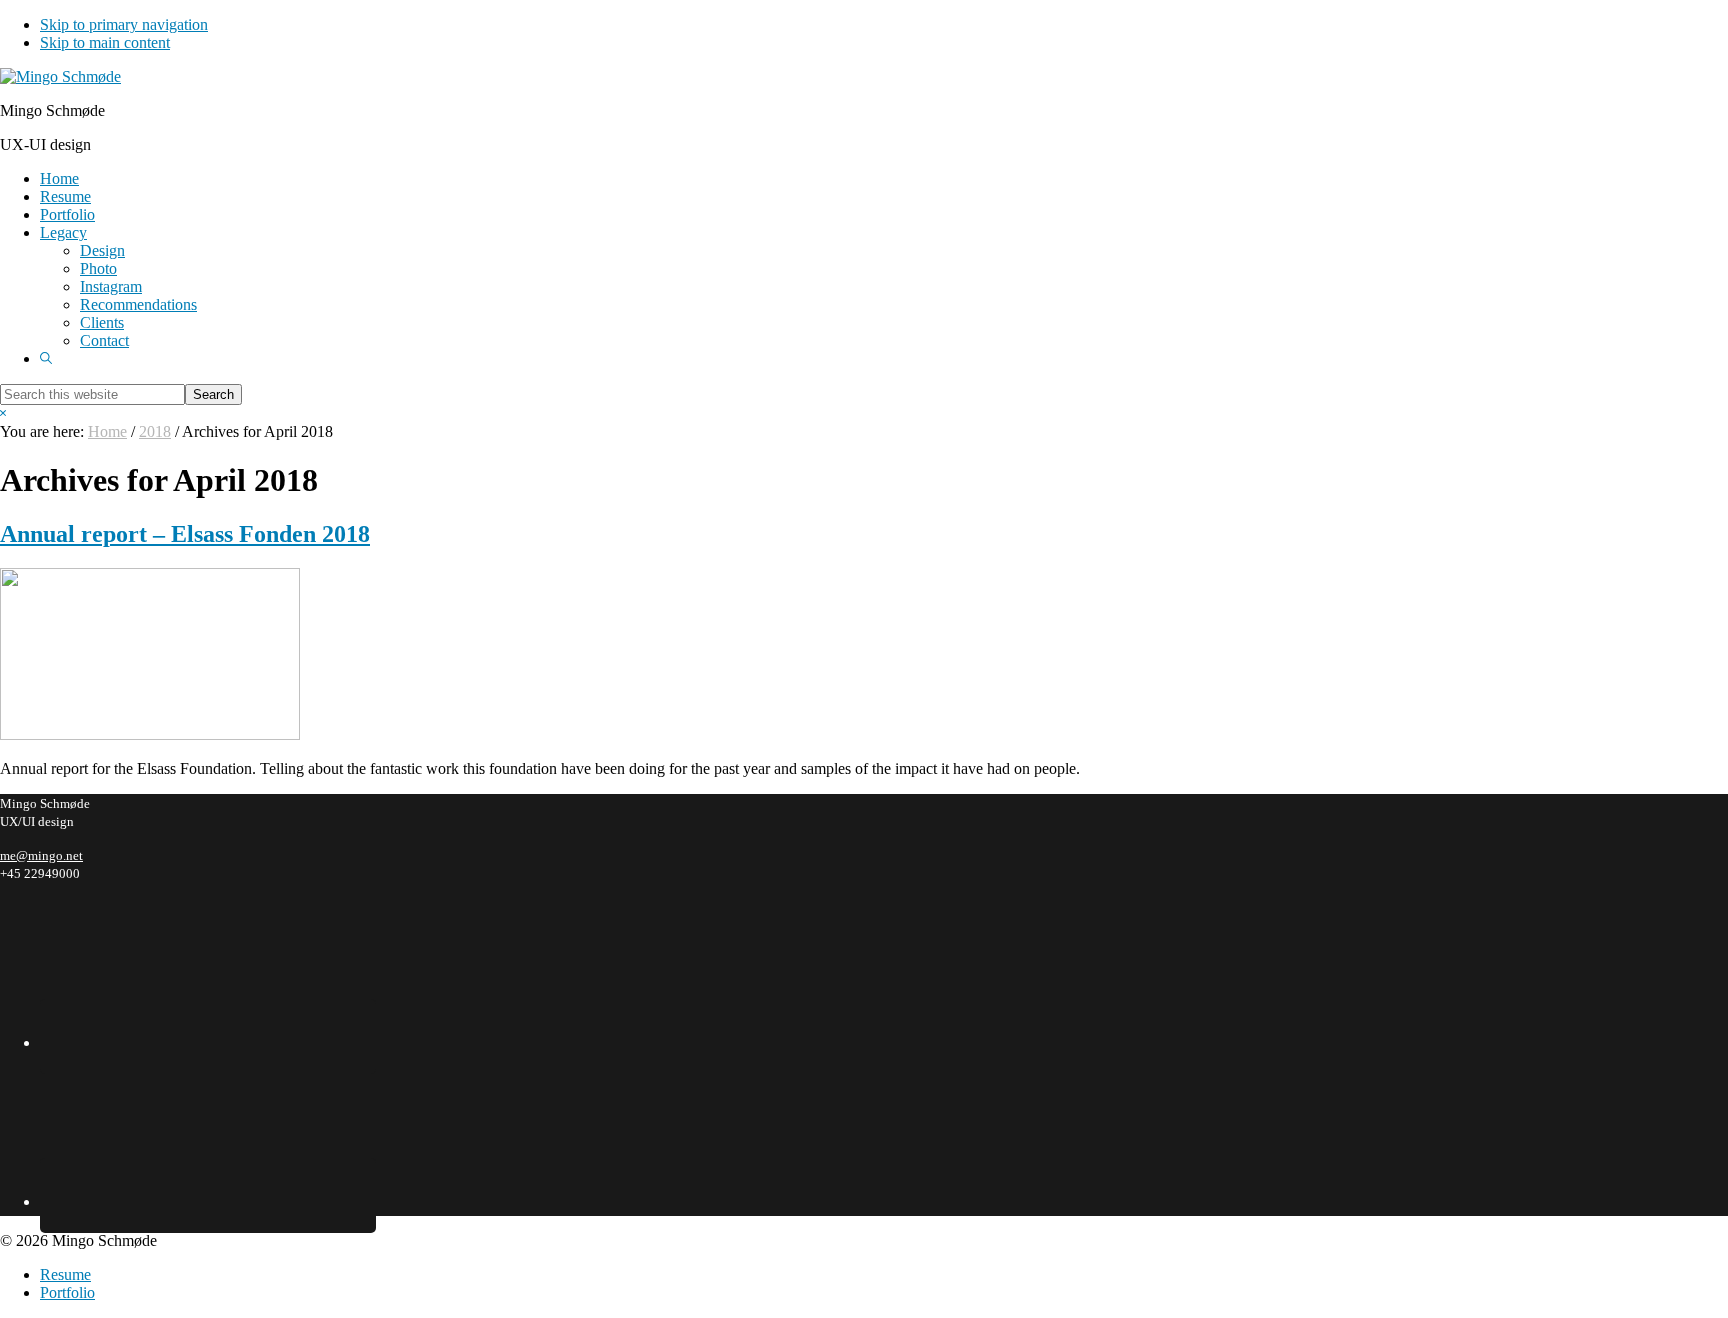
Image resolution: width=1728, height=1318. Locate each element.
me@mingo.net (41, 855)
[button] (46, 358)
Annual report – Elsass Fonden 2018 (185, 534)
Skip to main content (105, 42)
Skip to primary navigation (124, 24)
